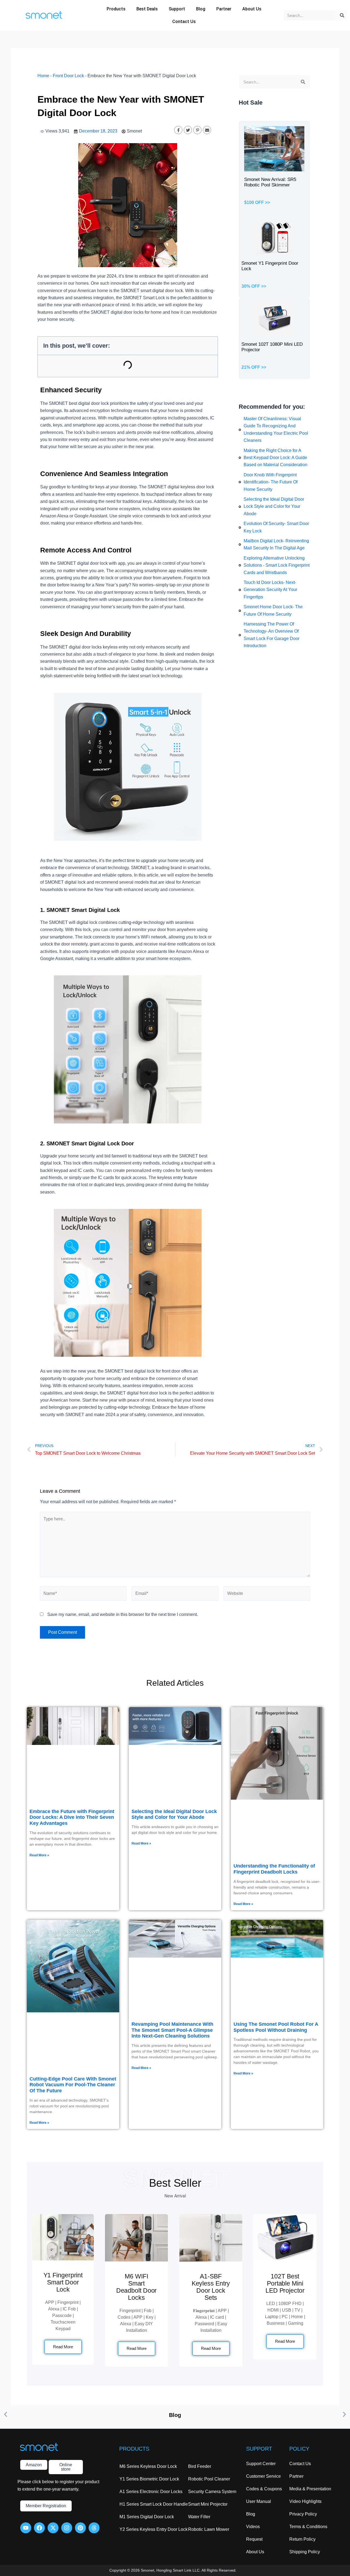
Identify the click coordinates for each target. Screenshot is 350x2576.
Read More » (39, 1855)
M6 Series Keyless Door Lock (148, 2466)
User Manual (259, 2501)
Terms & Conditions (308, 2527)
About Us (252, 9)
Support (177, 9)
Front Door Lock (68, 76)
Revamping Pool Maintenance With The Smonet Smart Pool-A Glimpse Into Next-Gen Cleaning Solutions (172, 2030)
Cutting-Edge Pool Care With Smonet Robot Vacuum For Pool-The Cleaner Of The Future (73, 2085)
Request (254, 2539)
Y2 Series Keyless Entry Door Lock (154, 2529)
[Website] (267, 1594)
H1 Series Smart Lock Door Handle (154, 2504)
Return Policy (302, 2539)
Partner (224, 9)
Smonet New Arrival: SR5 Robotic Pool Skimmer (270, 182)
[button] (6, 2414)
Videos (253, 2527)
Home (43, 76)
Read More (63, 2347)
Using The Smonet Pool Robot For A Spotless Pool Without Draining (276, 2027)
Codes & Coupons (264, 2489)
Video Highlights (305, 2501)
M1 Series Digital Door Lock (147, 2517)
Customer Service (263, 2476)
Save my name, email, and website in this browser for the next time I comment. (123, 1614)
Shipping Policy (305, 2552)
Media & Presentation (310, 2489)
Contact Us (184, 21)
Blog (201, 9)
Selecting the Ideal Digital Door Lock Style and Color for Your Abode (174, 1814)
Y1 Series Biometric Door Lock (149, 2479)
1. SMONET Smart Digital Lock (80, 910)
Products (116, 9)
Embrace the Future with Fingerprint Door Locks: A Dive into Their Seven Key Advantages (72, 1817)
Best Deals (147, 9)
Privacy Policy (303, 2514)
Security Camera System (212, 2492)
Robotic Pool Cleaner (209, 2479)
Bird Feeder (200, 2466)
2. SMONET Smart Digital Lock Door (87, 1143)
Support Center (261, 2464)
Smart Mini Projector (208, 2504)
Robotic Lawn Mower (209, 2529)
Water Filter (199, 2517)
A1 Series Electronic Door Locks (151, 2492)
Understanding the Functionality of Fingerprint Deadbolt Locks (274, 1869)
